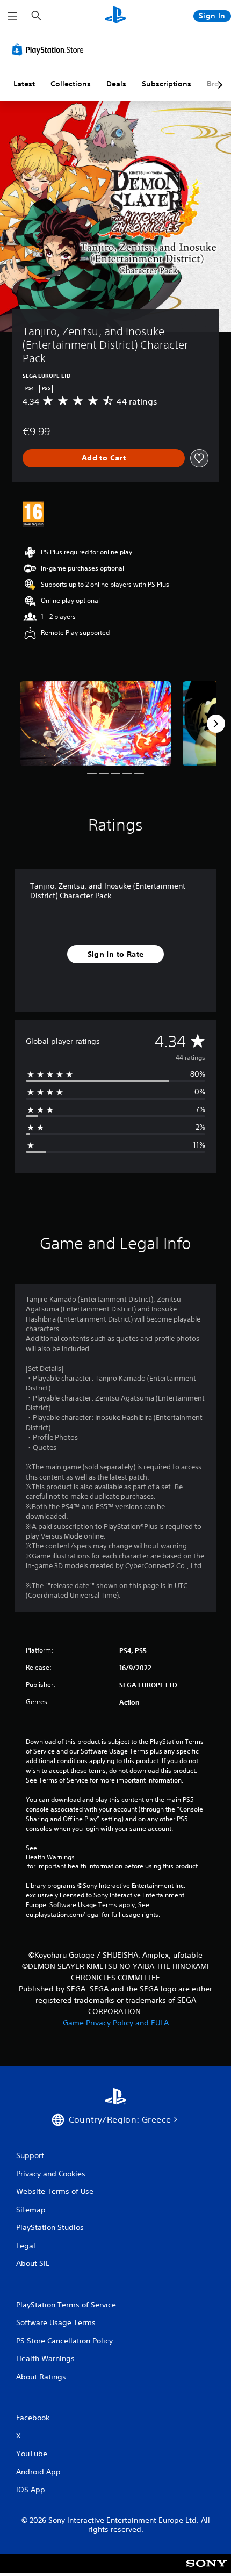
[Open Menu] (12, 16)
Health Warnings (50, 1857)
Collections (71, 84)
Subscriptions (167, 84)
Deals (116, 84)
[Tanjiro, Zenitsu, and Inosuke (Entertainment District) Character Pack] (95, 724)
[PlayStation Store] (50, 49)
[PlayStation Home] (115, 16)
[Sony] (207, 2571)
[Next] (216, 724)
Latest (24, 84)
